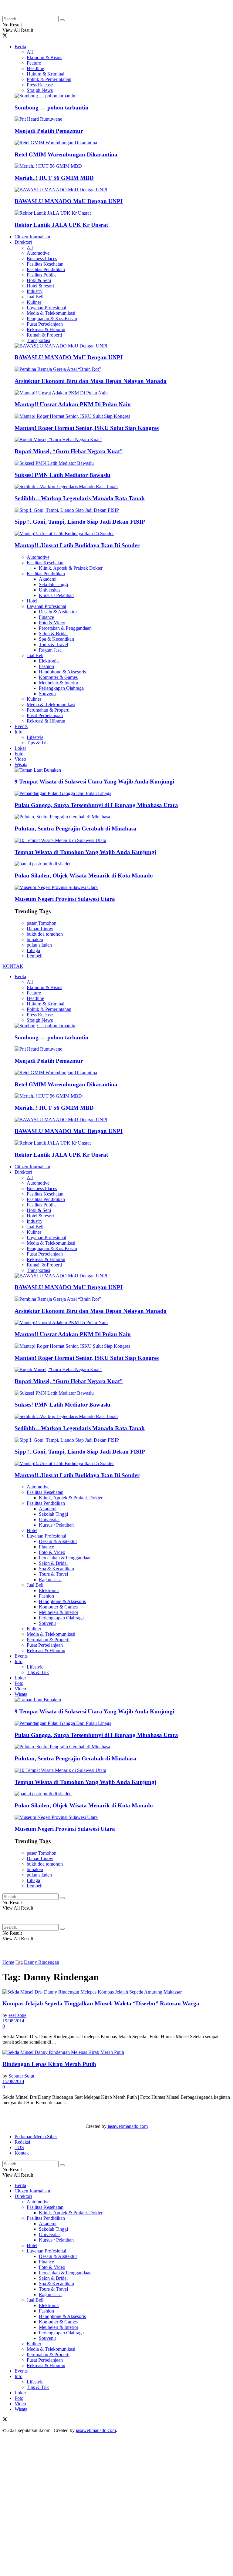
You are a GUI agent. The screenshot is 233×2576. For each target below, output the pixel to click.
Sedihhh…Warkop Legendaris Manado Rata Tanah (80, 498)
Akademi (48, 579)
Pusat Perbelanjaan (45, 324)
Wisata (21, 765)
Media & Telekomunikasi (51, 313)
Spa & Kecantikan (56, 639)
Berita (20, 47)
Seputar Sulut (21, 2076)
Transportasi (38, 340)
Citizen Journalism (32, 237)
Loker (20, 748)
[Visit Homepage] (51, 13)
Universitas (50, 590)
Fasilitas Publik (41, 275)
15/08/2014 (13, 2081)
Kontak (22, 2153)
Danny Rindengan (42, 1962)
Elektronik (49, 661)
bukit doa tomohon (45, 934)
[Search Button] (62, 20)
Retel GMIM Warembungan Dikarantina (66, 154)
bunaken (35, 939)
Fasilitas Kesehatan (45, 264)
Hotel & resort (40, 286)
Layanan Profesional (46, 308)
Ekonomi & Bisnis (44, 57)
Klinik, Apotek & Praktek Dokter (71, 568)
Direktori (23, 242)
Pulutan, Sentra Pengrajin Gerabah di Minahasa (76, 828)
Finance (46, 617)
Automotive (38, 253)
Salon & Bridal (53, 634)
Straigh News (40, 90)
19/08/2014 (13, 2021)
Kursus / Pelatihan (56, 595)
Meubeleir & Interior (59, 683)
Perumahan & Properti (48, 710)
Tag (19, 1962)
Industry (35, 291)
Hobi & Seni (39, 280)
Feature (34, 63)
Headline (35, 68)
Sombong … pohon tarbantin (52, 107)
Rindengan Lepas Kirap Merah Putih (49, 2064)
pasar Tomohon (42, 923)
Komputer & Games (58, 677)
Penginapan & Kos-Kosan (52, 319)
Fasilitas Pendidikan (46, 269)
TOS (19, 2147)
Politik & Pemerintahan (49, 79)
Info (19, 732)
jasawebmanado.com (128, 2126)
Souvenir (47, 694)
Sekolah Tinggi (53, 584)
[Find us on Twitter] (5, 36)
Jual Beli (35, 297)
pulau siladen (39, 945)
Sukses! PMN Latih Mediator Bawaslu (62, 475)
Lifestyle (35, 737)
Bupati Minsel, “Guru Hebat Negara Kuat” (69, 451)
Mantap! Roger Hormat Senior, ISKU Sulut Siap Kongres (87, 428)
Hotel (32, 601)
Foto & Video (52, 623)
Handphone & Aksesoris (62, 672)
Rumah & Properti (44, 335)
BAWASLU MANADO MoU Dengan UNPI (69, 201)
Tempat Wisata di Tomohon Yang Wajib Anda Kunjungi (85, 852)
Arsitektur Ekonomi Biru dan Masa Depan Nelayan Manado (91, 381)
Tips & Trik (38, 743)
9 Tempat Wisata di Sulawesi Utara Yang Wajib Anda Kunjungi (94, 782)
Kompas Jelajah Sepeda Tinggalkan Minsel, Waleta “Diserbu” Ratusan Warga (101, 2003)
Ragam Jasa (50, 650)
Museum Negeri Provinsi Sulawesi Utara (65, 899)
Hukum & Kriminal (46, 74)
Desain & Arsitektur (58, 612)
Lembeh (35, 956)
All (30, 52)
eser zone (17, 2015)
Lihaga (33, 950)
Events (21, 726)
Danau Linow (40, 929)
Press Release (40, 85)
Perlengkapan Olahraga (61, 688)
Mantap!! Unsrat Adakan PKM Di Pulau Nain (73, 404)
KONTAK (13, 966)
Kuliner (34, 302)
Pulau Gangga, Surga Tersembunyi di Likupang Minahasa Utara (96, 805)
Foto (19, 754)
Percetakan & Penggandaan (65, 628)
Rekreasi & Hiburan (46, 329)
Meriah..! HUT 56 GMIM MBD (54, 178)
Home (8, 1962)
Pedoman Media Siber (36, 2137)
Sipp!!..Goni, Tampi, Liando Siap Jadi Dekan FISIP (80, 522)
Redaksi (22, 2142)
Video (20, 759)
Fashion (46, 666)
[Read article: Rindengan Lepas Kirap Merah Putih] (116, 2052)
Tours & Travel (53, 644)
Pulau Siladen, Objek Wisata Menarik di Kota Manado (84, 875)
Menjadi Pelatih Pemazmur (49, 131)
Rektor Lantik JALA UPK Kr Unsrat (61, 225)
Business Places (42, 258)
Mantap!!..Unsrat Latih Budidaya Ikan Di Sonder (77, 545)
